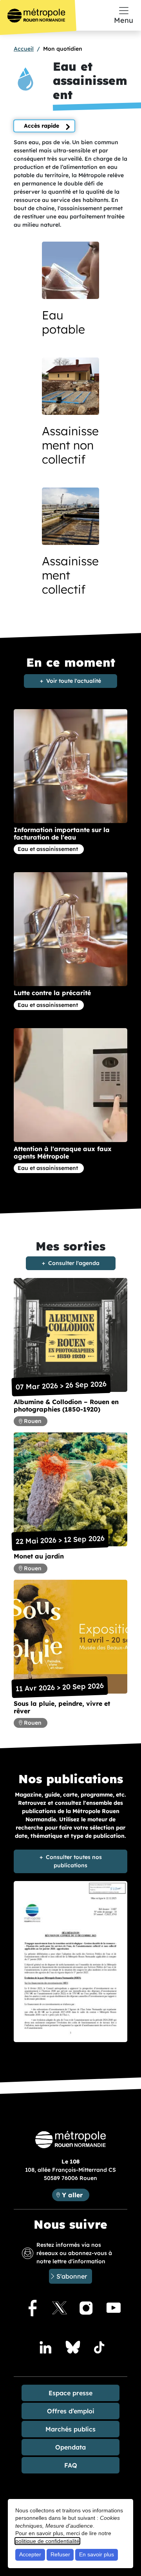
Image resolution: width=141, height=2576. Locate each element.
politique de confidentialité (47, 2541)
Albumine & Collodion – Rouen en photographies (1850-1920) (66, 1405)
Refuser (60, 2554)
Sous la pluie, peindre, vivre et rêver (62, 1707)
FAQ (71, 2465)
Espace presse (70, 2393)
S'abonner (72, 2276)
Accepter (30, 2554)
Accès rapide (42, 126)
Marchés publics (70, 2429)
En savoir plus (97, 2554)
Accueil (24, 49)
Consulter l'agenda (74, 1263)
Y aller (75, 2195)
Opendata (70, 2447)
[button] (70, 296)
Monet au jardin (39, 1556)
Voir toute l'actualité (74, 681)
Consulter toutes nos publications (74, 1861)
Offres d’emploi (71, 2411)
